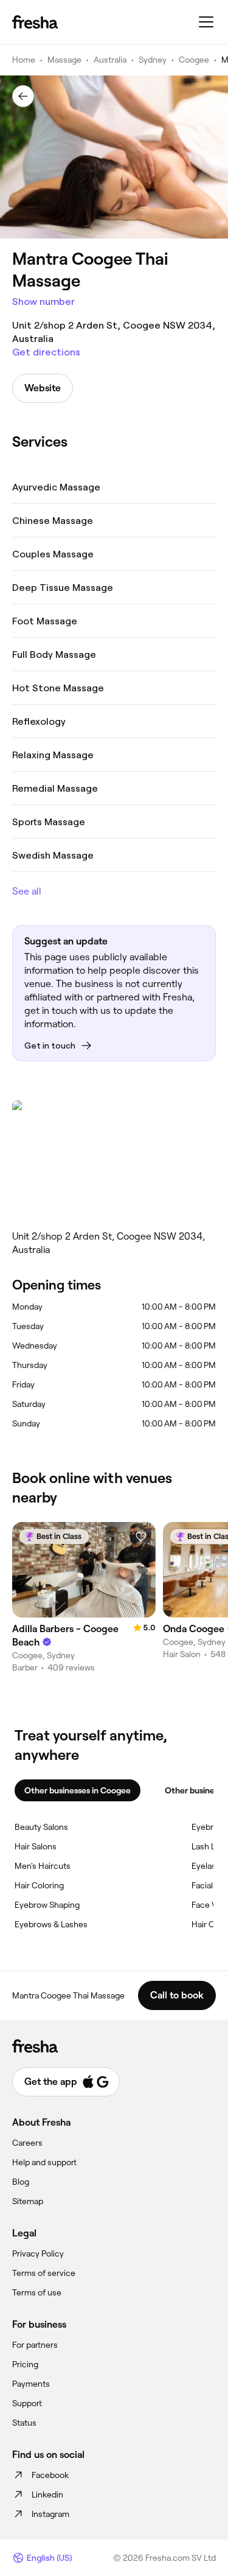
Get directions (46, 352)
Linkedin (47, 2494)
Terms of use (37, 2292)
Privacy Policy (38, 2253)
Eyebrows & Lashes (51, 1924)
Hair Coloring (39, 1885)
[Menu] (206, 22)
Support (27, 2403)
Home (24, 60)
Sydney (153, 60)
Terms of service (44, 2273)
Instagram (50, 2514)
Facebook (50, 2475)
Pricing (25, 2364)
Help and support (44, 2162)
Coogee (194, 60)
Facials (204, 1885)
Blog (21, 2182)
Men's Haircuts (43, 1866)
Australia (110, 60)
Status (24, 2423)
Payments (31, 2384)
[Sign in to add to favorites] (141, 1537)
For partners (35, 2345)
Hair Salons (36, 1846)
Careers (27, 2143)
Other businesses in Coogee (78, 1790)
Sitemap (28, 2201)
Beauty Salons (41, 1827)
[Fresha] (35, 22)
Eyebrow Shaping (47, 1905)
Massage (64, 60)
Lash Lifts (209, 1846)
